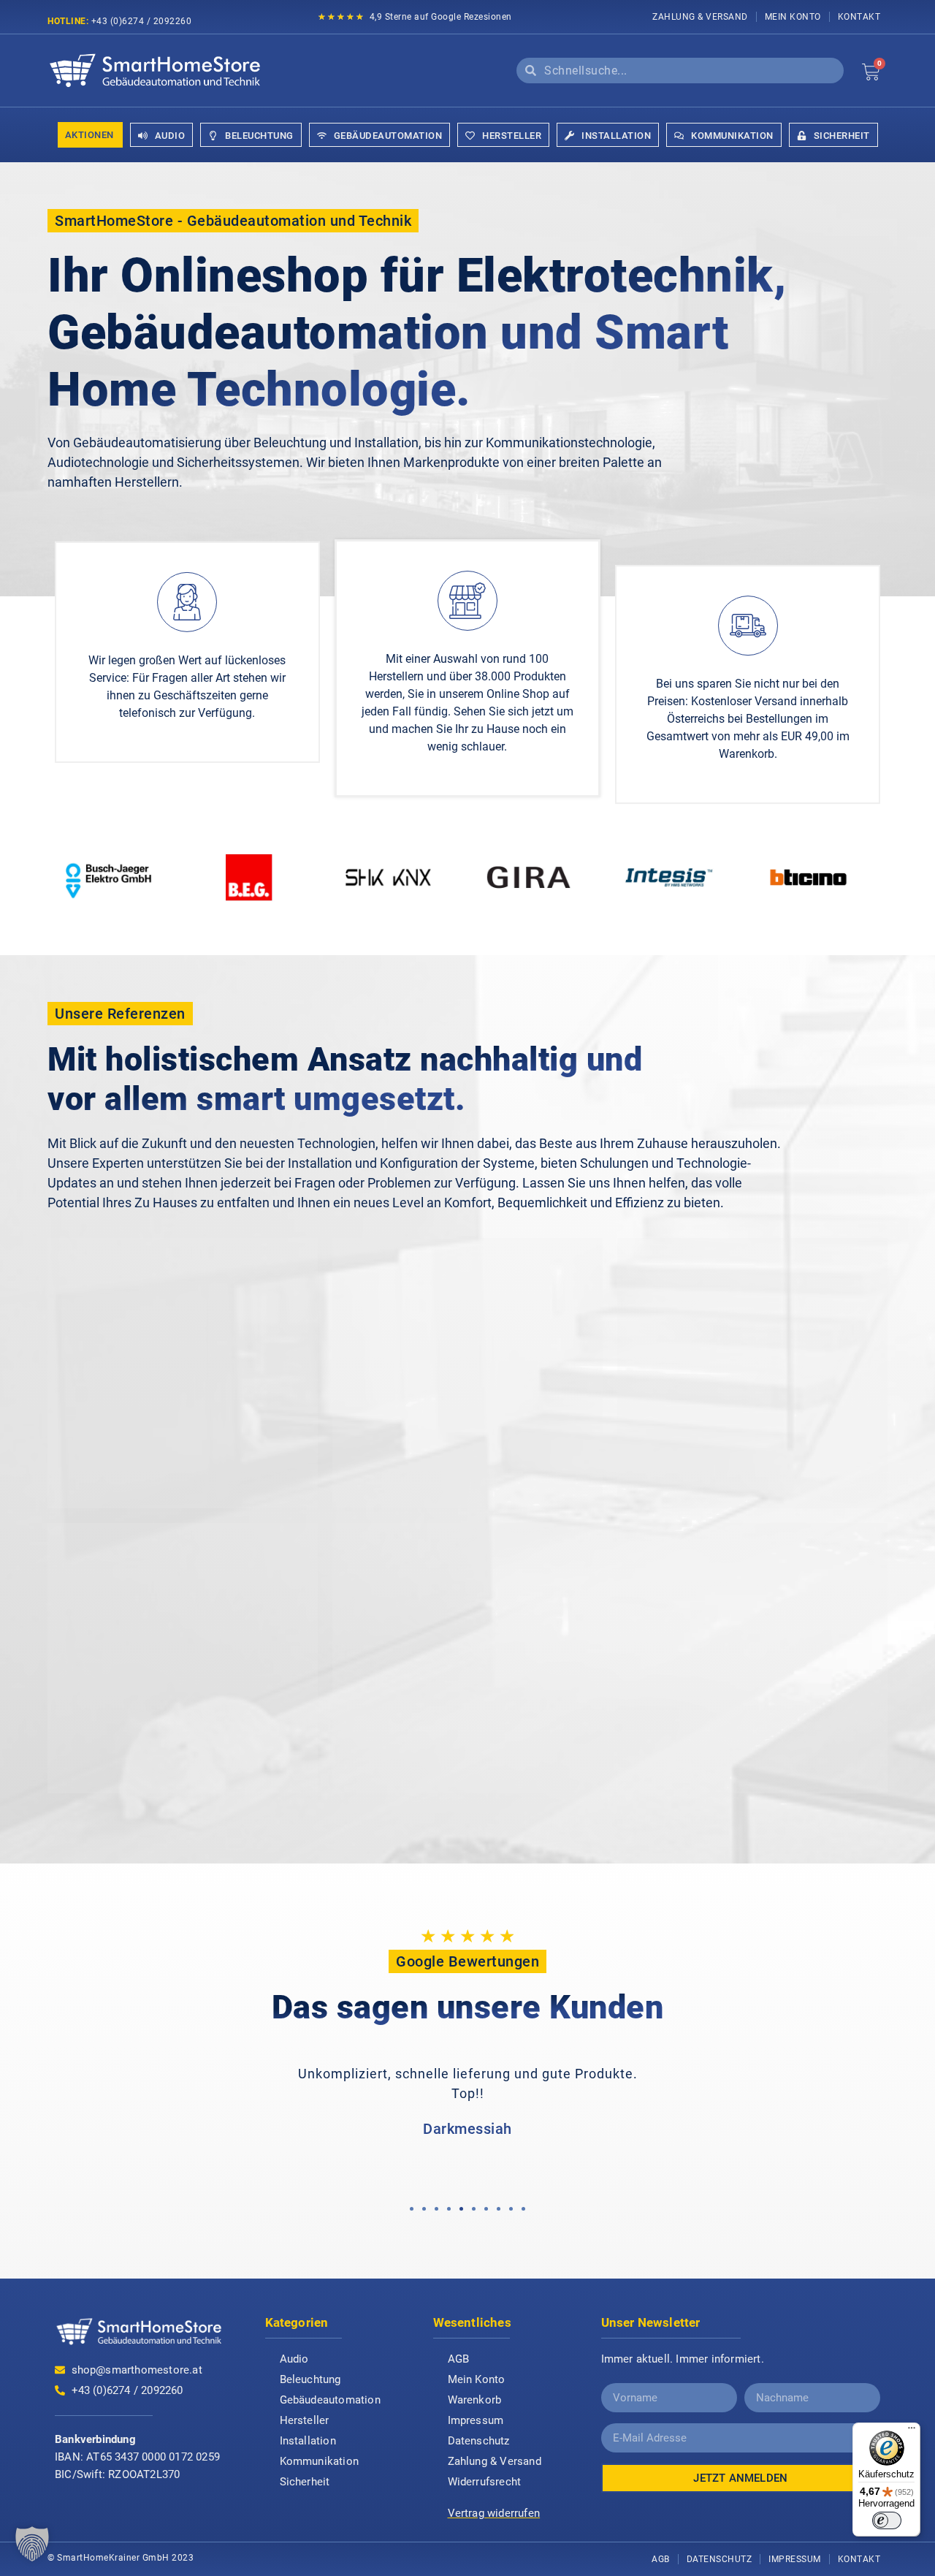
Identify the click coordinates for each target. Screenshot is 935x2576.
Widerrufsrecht (485, 2482)
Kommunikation (320, 2461)
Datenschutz (479, 2441)
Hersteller (305, 2420)
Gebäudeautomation (330, 2400)
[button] (412, 2209)
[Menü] (912, 2431)
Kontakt (859, 17)
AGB (459, 2359)
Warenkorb (475, 2400)
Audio (294, 2359)
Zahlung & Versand (700, 17)
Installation (308, 2441)
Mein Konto (793, 17)
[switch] (887, 2520)
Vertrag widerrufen (494, 2513)
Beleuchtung (310, 2379)
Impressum (476, 2420)
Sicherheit (305, 2482)
